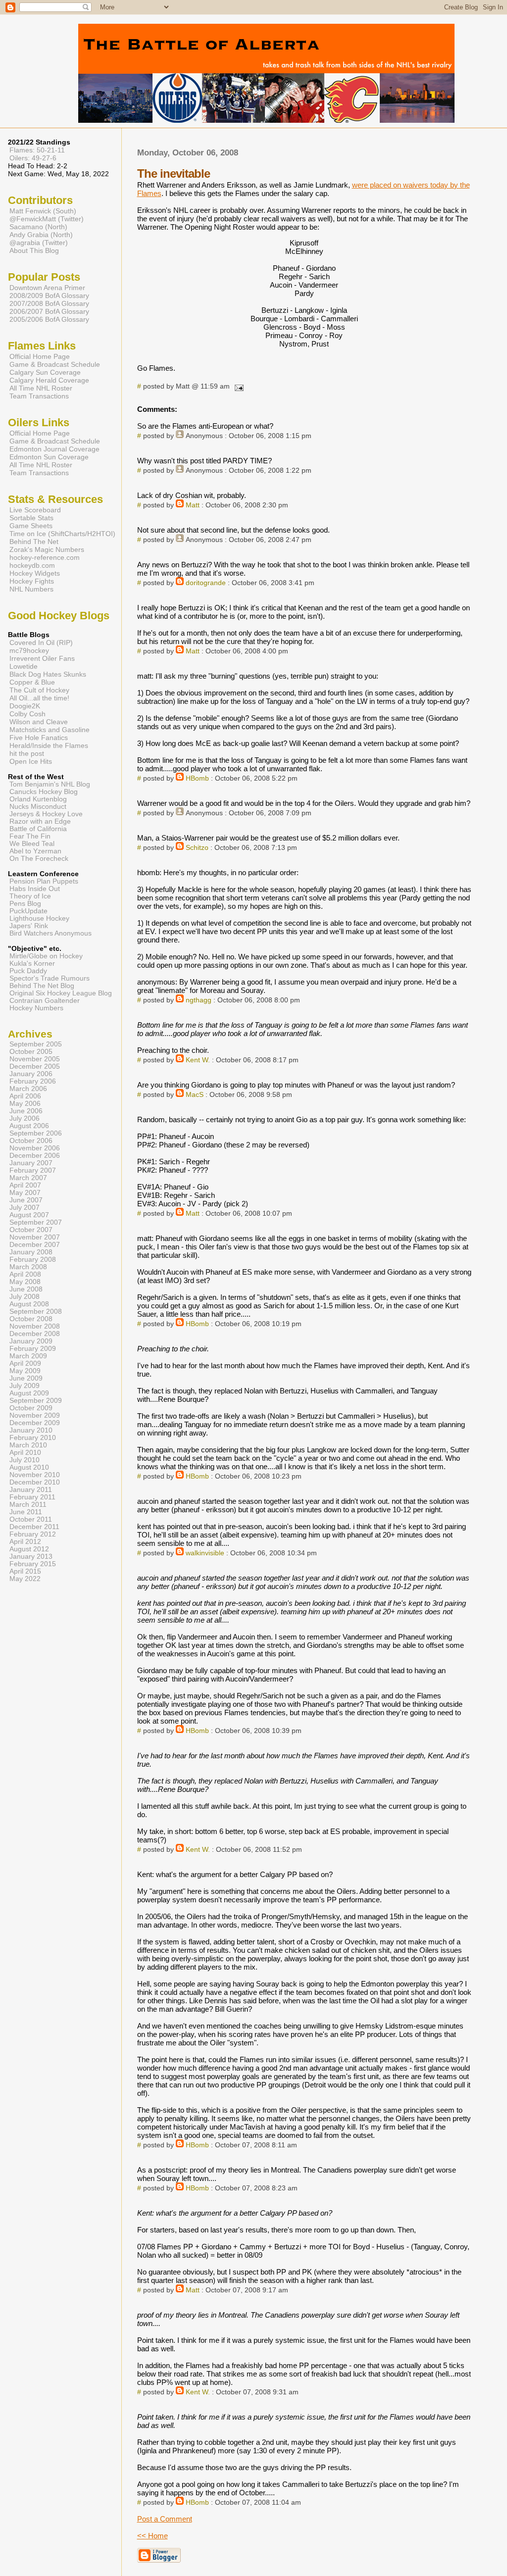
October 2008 (31, 1319)
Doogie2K (25, 706)
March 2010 (28, 1445)
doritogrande (206, 583)
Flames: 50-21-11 (37, 150)
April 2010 (25, 1453)
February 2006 (33, 1081)
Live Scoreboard (35, 510)
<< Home (152, 2536)
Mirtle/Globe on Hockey (46, 956)
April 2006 (25, 1096)
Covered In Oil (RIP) (41, 643)
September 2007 (36, 1222)
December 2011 (34, 1527)
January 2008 (31, 1252)
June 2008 (26, 1289)
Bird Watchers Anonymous (51, 933)
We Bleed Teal (32, 844)
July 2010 (25, 1460)
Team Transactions (39, 396)
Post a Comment (165, 2519)
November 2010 (35, 1475)
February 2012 (33, 1534)
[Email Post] (238, 386)
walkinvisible (205, 1553)
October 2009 (31, 1408)
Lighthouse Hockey (39, 918)
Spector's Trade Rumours (50, 978)
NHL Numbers (31, 589)
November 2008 (35, 1326)
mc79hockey (29, 650)
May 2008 (25, 1282)
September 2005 (36, 1044)
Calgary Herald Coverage (49, 380)
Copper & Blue (32, 682)
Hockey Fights (32, 581)
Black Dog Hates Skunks (48, 674)
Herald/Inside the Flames (49, 745)
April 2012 (25, 1542)
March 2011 (28, 1505)
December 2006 (35, 1156)
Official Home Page (40, 356)
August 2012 (29, 1549)
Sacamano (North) (38, 227)
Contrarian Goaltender (45, 1001)
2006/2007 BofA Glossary (49, 311)
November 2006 (35, 1148)
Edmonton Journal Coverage (54, 449)
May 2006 (25, 1104)
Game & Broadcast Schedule (55, 364)
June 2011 (26, 1512)
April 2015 (25, 1571)
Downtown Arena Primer (47, 288)
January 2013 (31, 1557)
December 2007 (35, 1245)
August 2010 (29, 1467)
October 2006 (31, 1141)
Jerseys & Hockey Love (46, 814)
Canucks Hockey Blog (44, 792)
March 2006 (28, 1089)
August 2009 (29, 1393)
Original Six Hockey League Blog (61, 993)
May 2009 (25, 1371)
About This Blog (34, 250)
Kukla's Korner (32, 964)
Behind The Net (34, 542)
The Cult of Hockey (39, 690)
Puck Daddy (28, 971)
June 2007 (26, 1200)
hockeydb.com (32, 565)
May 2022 (25, 1579)
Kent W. (198, 1060)
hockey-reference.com (45, 557)
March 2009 (28, 1356)
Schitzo (197, 848)
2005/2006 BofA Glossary (49, 319)
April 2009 (25, 1363)
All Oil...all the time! (39, 698)
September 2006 (36, 1133)
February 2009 (33, 1349)
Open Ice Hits (31, 761)
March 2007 (28, 1178)
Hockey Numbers (36, 1008)
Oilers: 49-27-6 (33, 158)
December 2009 (35, 1423)
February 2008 (33, 1260)
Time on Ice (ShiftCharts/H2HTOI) (62, 534)
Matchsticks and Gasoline (50, 730)
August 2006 (29, 1126)
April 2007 (25, 1185)
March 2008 (28, 1267)
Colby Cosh (27, 714)
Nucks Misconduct (38, 807)
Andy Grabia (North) (41, 235)
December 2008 (35, 1334)
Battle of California (38, 829)
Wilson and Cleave (39, 722)
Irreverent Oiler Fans (42, 658)
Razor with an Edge (40, 821)
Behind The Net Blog (42, 986)
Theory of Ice (30, 896)
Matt (193, 505)
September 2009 (36, 1401)
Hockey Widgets (35, 573)
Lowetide (24, 666)
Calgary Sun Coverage (45, 372)
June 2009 (26, 1378)
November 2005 (35, 1059)
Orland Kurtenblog (38, 799)
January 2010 (31, 1430)
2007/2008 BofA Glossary (49, 303)
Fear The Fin (30, 836)
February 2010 (33, 1438)
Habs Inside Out (35, 889)
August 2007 (29, 1215)
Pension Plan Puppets (44, 881)
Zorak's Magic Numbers (47, 549)
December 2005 (35, 1066)
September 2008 (36, 1312)
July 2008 (25, 1297)
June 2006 (26, 1111)
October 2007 (31, 1230)
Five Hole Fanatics (39, 738)
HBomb (197, 778)
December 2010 (35, 1482)
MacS (195, 1095)
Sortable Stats (31, 518)
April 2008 (25, 1274)
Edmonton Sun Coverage (49, 457)
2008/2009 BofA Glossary (49, 296)
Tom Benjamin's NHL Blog (50, 784)
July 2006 (25, 1118)
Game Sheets (31, 526)
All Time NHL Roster (41, 388)
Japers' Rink (29, 926)
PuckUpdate (28, 911)
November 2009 (35, 1415)
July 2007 (25, 1208)
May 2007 (25, 1193)
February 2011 (32, 1497)
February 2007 (33, 1170)
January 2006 (31, 1074)
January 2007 (31, 1163)
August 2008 (29, 1304)
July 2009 (25, 1386)
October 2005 (31, 1052)
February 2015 (33, 1564)
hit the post (27, 753)
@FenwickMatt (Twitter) (47, 219)
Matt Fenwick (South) (43, 211)
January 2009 (31, 1341)
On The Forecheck (39, 859)
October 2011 (31, 1519)
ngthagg (199, 1000)
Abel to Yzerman (35, 851)
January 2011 (31, 1490)
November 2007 (35, 1237)
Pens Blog (25, 904)
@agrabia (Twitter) (39, 243)
